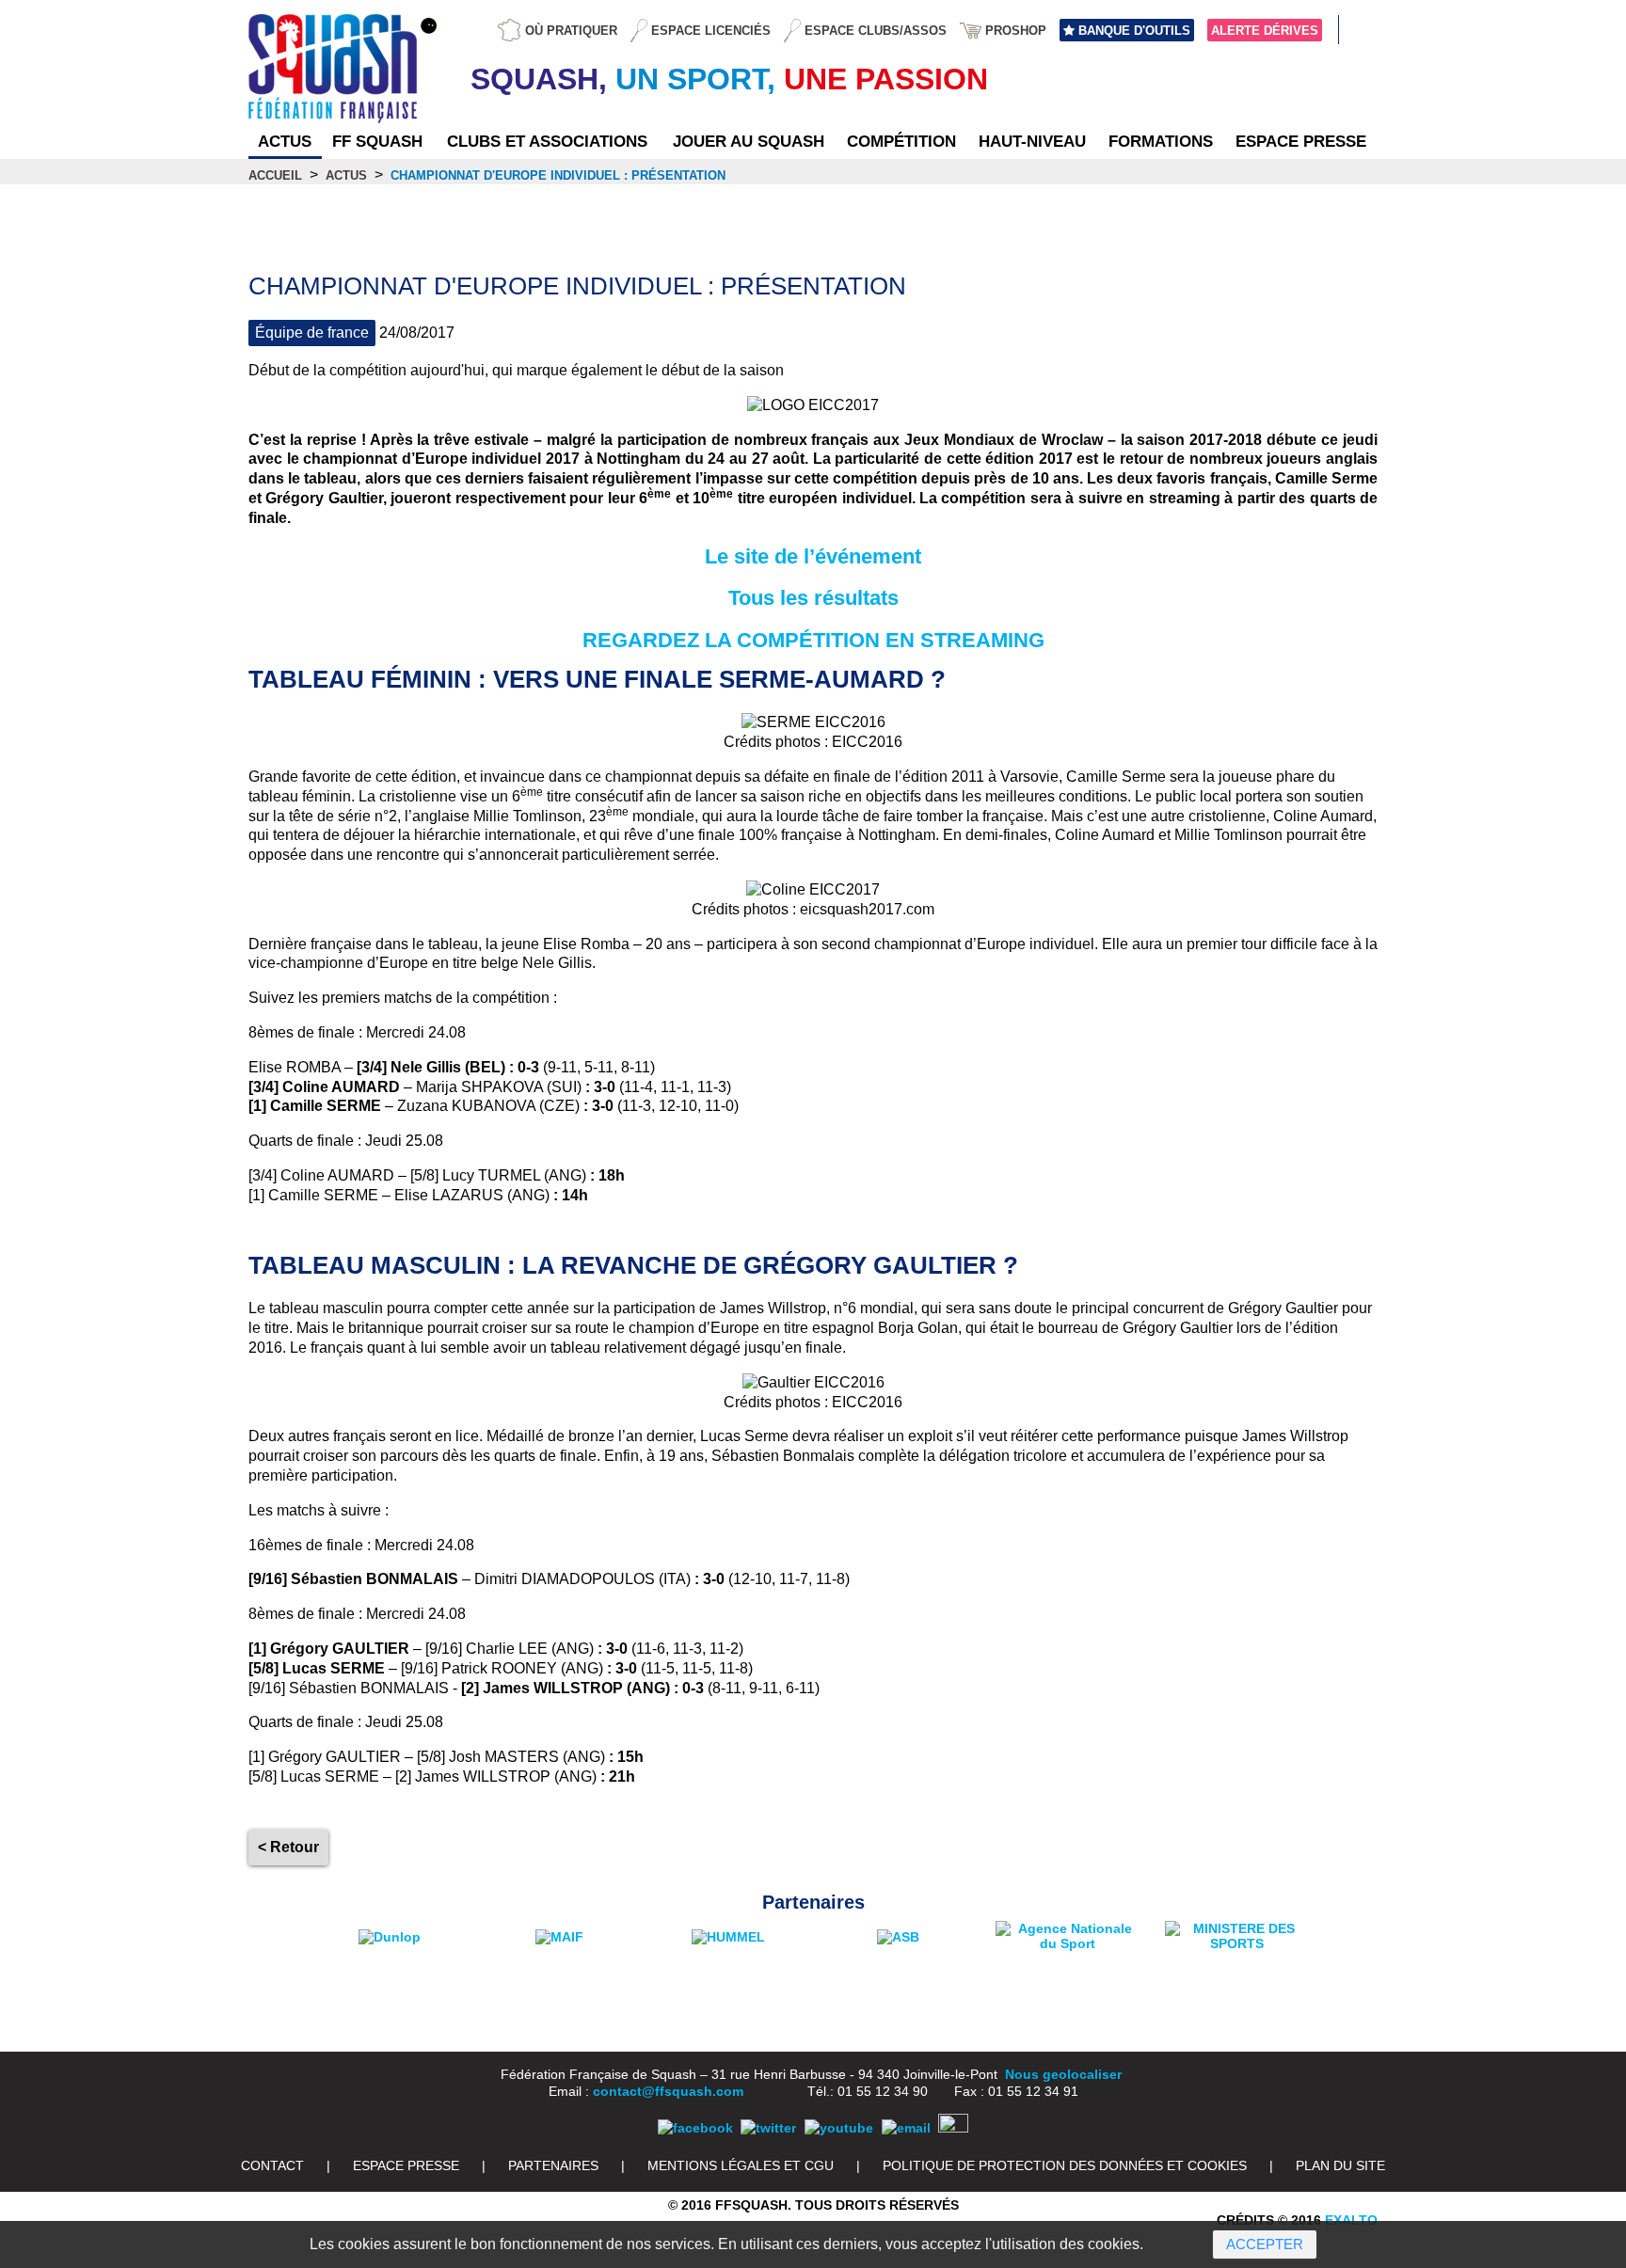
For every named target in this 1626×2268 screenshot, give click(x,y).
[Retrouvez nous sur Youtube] (839, 2128)
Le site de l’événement (813, 556)
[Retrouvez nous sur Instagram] (953, 2128)
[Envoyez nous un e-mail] (906, 2128)
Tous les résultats (813, 598)
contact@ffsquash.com (668, 2091)
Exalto (1351, 2220)
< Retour (288, 1847)
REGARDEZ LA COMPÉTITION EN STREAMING (813, 640)
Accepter (1265, 2244)
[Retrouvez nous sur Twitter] (768, 2128)
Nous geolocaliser (1063, 2074)
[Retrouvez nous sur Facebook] (695, 2128)
